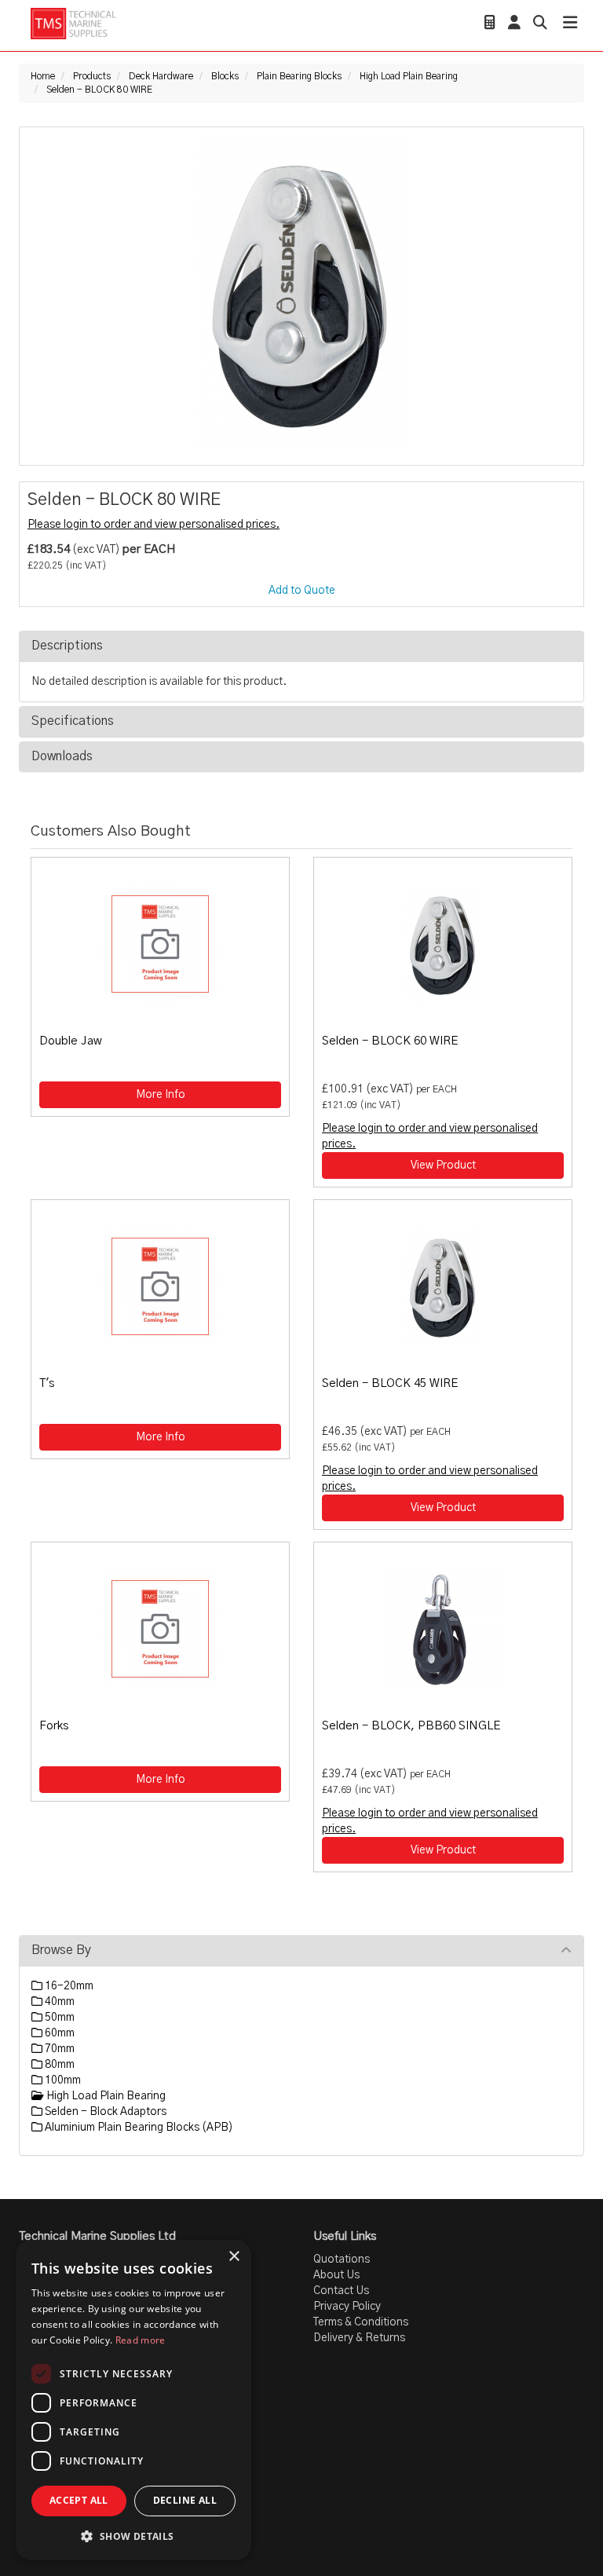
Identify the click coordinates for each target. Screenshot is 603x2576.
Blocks (225, 76)
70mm (58, 2049)
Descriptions (67, 646)
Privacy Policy (347, 2307)
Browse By (61, 1950)
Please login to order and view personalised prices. (153, 525)
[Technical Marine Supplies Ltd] (73, 24)
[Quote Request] (490, 24)
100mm (62, 2080)
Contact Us (341, 2291)
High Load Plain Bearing (409, 76)
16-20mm (68, 1986)
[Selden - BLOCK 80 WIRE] (301, 292)
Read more (141, 2340)
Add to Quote (302, 591)
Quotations (342, 2259)
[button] (133, 2536)
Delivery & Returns (359, 2338)
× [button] (234, 2257)
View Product (443, 1165)
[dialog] (133, 2400)
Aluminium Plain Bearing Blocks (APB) (138, 2128)
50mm (58, 2018)
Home (43, 76)
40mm (58, 2002)
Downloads (62, 756)
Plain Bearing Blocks (299, 76)
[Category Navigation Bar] (570, 25)
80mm (58, 2065)
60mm (58, 2033)
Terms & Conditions (361, 2322)
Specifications (73, 721)
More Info (161, 1095)
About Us (336, 2275)
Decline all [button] (185, 2500)
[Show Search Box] (540, 24)
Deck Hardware (161, 76)
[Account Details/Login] (514, 24)
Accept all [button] (79, 2500)
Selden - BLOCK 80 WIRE (99, 90)
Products (92, 76)
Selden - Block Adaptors (104, 2112)
